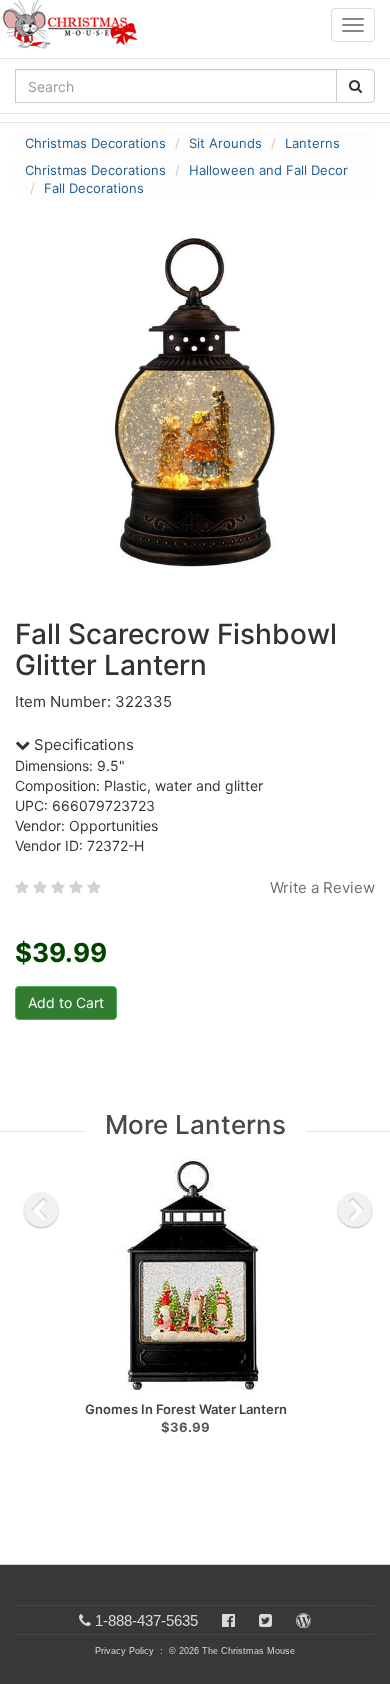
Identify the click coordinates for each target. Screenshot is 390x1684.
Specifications (82, 744)
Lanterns (312, 143)
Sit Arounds (225, 143)
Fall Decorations (94, 188)
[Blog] (303, 1620)
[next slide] (355, 1210)
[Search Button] (355, 86)
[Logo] (76, 25)
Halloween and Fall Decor (268, 170)
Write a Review (322, 887)
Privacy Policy (124, 1651)
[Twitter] (265, 1620)
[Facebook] (228, 1620)
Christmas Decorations (95, 143)
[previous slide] (41, 1210)
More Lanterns (195, 1124)
